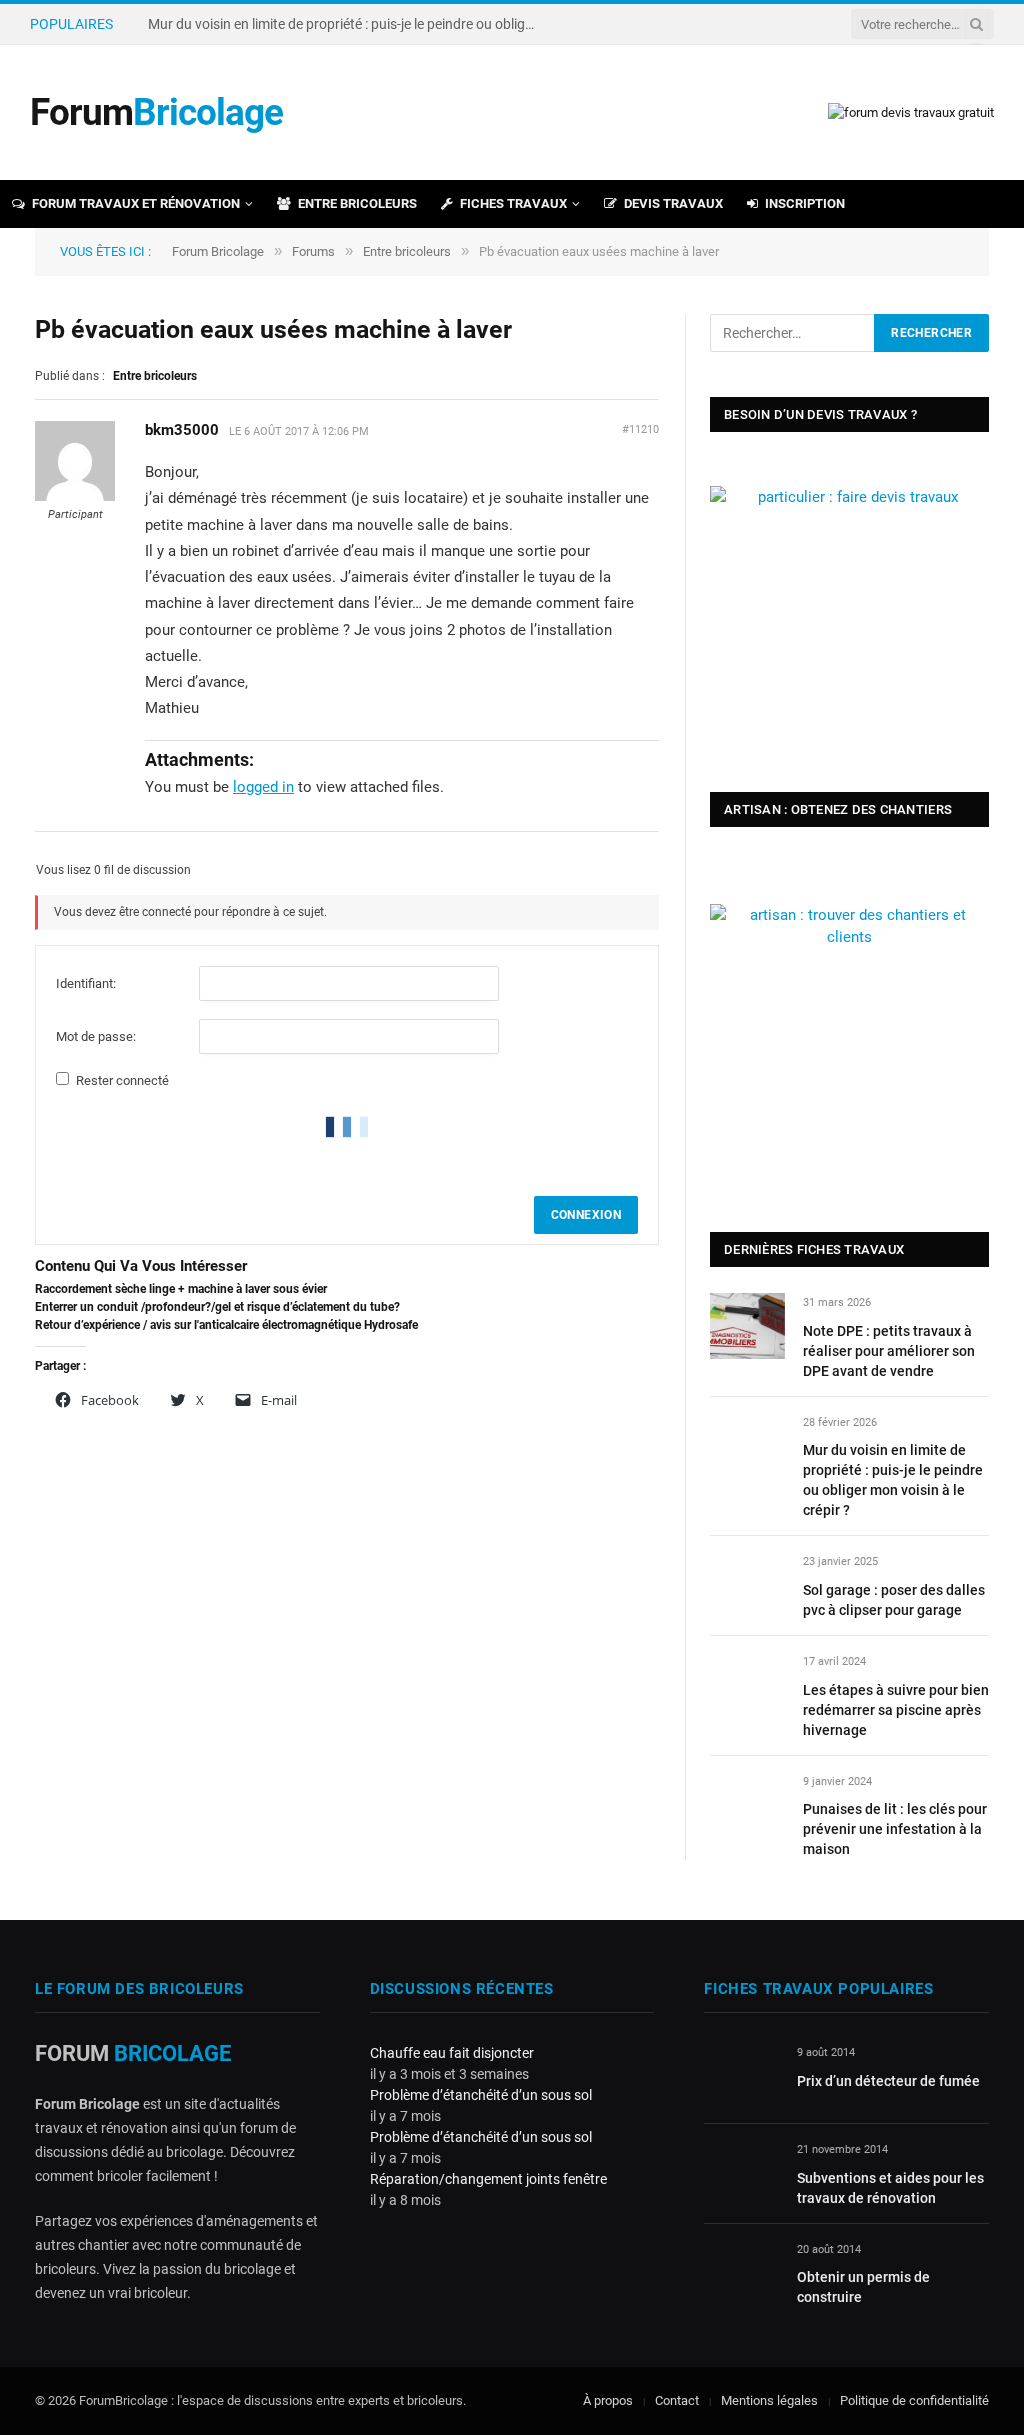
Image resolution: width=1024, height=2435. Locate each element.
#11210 (640, 429)
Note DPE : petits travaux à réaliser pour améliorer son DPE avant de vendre (889, 1351)
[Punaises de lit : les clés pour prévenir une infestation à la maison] (747, 1804)
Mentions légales (769, 2400)
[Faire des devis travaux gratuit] (911, 112)
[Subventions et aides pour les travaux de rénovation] (741, 2172)
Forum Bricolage (218, 251)
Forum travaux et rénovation (136, 203)
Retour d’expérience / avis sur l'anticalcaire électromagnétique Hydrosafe (226, 1325)
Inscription (805, 203)
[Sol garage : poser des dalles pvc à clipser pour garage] (747, 1584)
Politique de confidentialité (914, 2400)
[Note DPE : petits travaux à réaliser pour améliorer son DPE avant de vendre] (747, 1325)
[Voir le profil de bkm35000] (75, 497)
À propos (608, 2400)
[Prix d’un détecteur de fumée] (741, 2075)
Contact (677, 2400)
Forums (313, 251)
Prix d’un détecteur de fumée (888, 2081)
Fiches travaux (513, 203)
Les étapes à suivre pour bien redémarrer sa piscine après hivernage (896, 1710)
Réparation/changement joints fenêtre (488, 2179)
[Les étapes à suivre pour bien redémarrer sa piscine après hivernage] (747, 1684)
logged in (263, 787)
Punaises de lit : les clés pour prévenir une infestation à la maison (895, 1829)
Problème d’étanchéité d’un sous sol (481, 2095)
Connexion (586, 1215)
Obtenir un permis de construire (863, 2287)
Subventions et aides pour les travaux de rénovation (890, 2188)
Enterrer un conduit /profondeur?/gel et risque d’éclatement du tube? (217, 1307)
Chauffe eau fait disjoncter (452, 2053)
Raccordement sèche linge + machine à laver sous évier (181, 1289)
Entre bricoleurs (357, 203)
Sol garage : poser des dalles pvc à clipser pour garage (894, 1600)
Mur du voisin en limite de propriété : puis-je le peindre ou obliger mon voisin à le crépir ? (348, 24)
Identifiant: (86, 983)
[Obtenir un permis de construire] (741, 2272)
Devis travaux (673, 203)
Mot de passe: (96, 1036)
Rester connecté (122, 1080)
